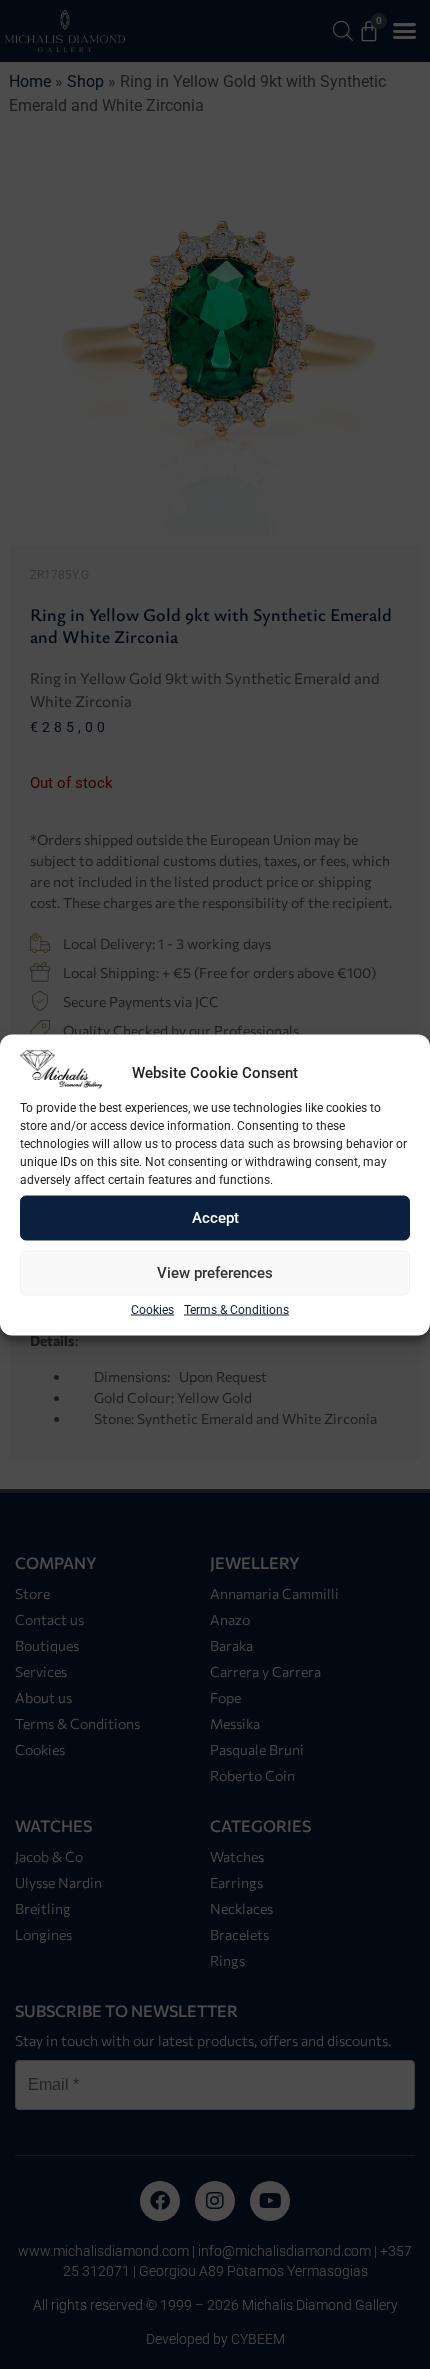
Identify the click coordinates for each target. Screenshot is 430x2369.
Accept (215, 1218)
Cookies (152, 1309)
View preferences (215, 1273)
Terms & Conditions (236, 1309)
